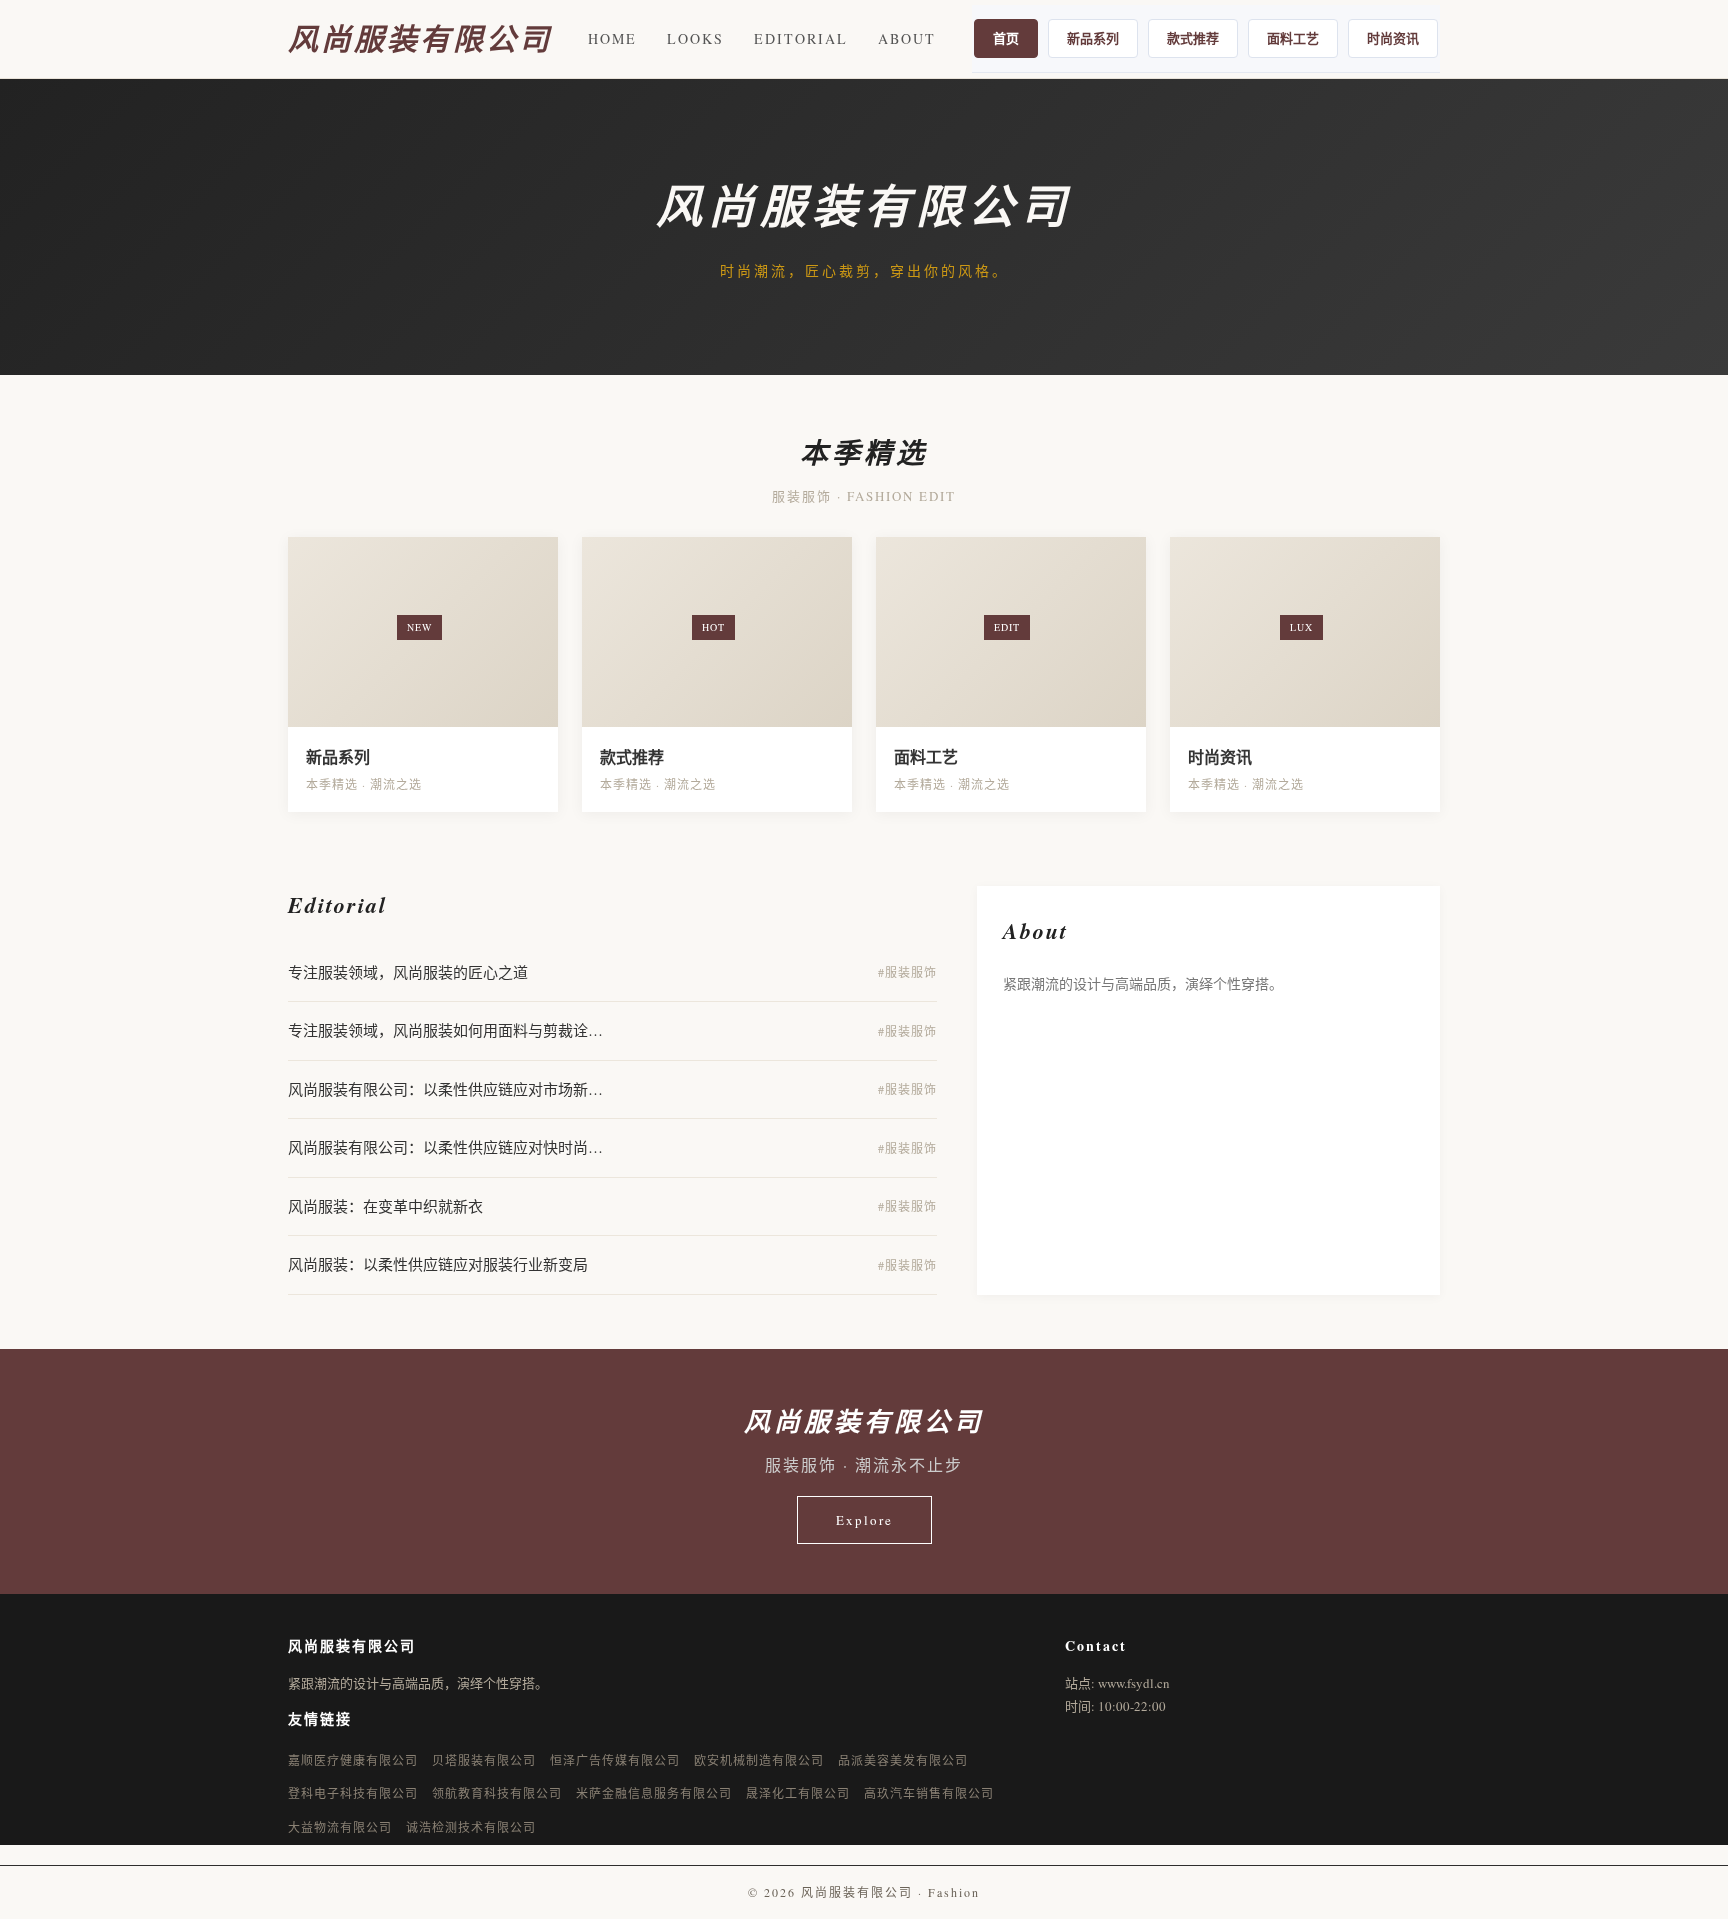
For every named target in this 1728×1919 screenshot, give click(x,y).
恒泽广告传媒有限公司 (615, 1760)
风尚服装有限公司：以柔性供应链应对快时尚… (445, 1147)
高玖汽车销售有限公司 (929, 1793)
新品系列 (1093, 37)
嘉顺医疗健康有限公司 (353, 1760)
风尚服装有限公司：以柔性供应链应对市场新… (445, 1089)
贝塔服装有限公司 (484, 1760)
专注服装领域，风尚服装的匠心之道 (408, 972)
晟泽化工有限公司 (798, 1793)
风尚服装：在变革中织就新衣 (385, 1206)
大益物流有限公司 (340, 1827)
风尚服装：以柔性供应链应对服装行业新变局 (438, 1264)
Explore (864, 1520)
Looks (695, 38)
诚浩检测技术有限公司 (471, 1827)
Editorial (801, 38)
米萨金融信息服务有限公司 (654, 1793)
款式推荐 (1193, 37)
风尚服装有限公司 (420, 39)
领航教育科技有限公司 (497, 1793)
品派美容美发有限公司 (903, 1760)
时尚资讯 (1393, 37)
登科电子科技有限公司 (353, 1793)
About (907, 38)
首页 (1006, 37)
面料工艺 (1293, 37)
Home (612, 38)
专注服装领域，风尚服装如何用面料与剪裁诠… (445, 1030)
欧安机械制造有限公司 (759, 1760)
